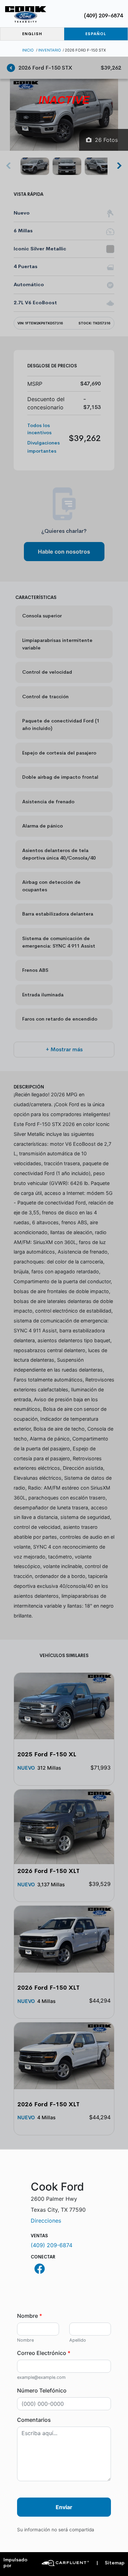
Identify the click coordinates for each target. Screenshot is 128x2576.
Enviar (64, 2507)
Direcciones (46, 2221)
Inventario (50, 50)
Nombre (30, 2316)
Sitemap (110, 2563)
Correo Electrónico (44, 2353)
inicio (28, 50)
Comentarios (34, 2420)
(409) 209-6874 (103, 16)
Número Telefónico (42, 2390)
